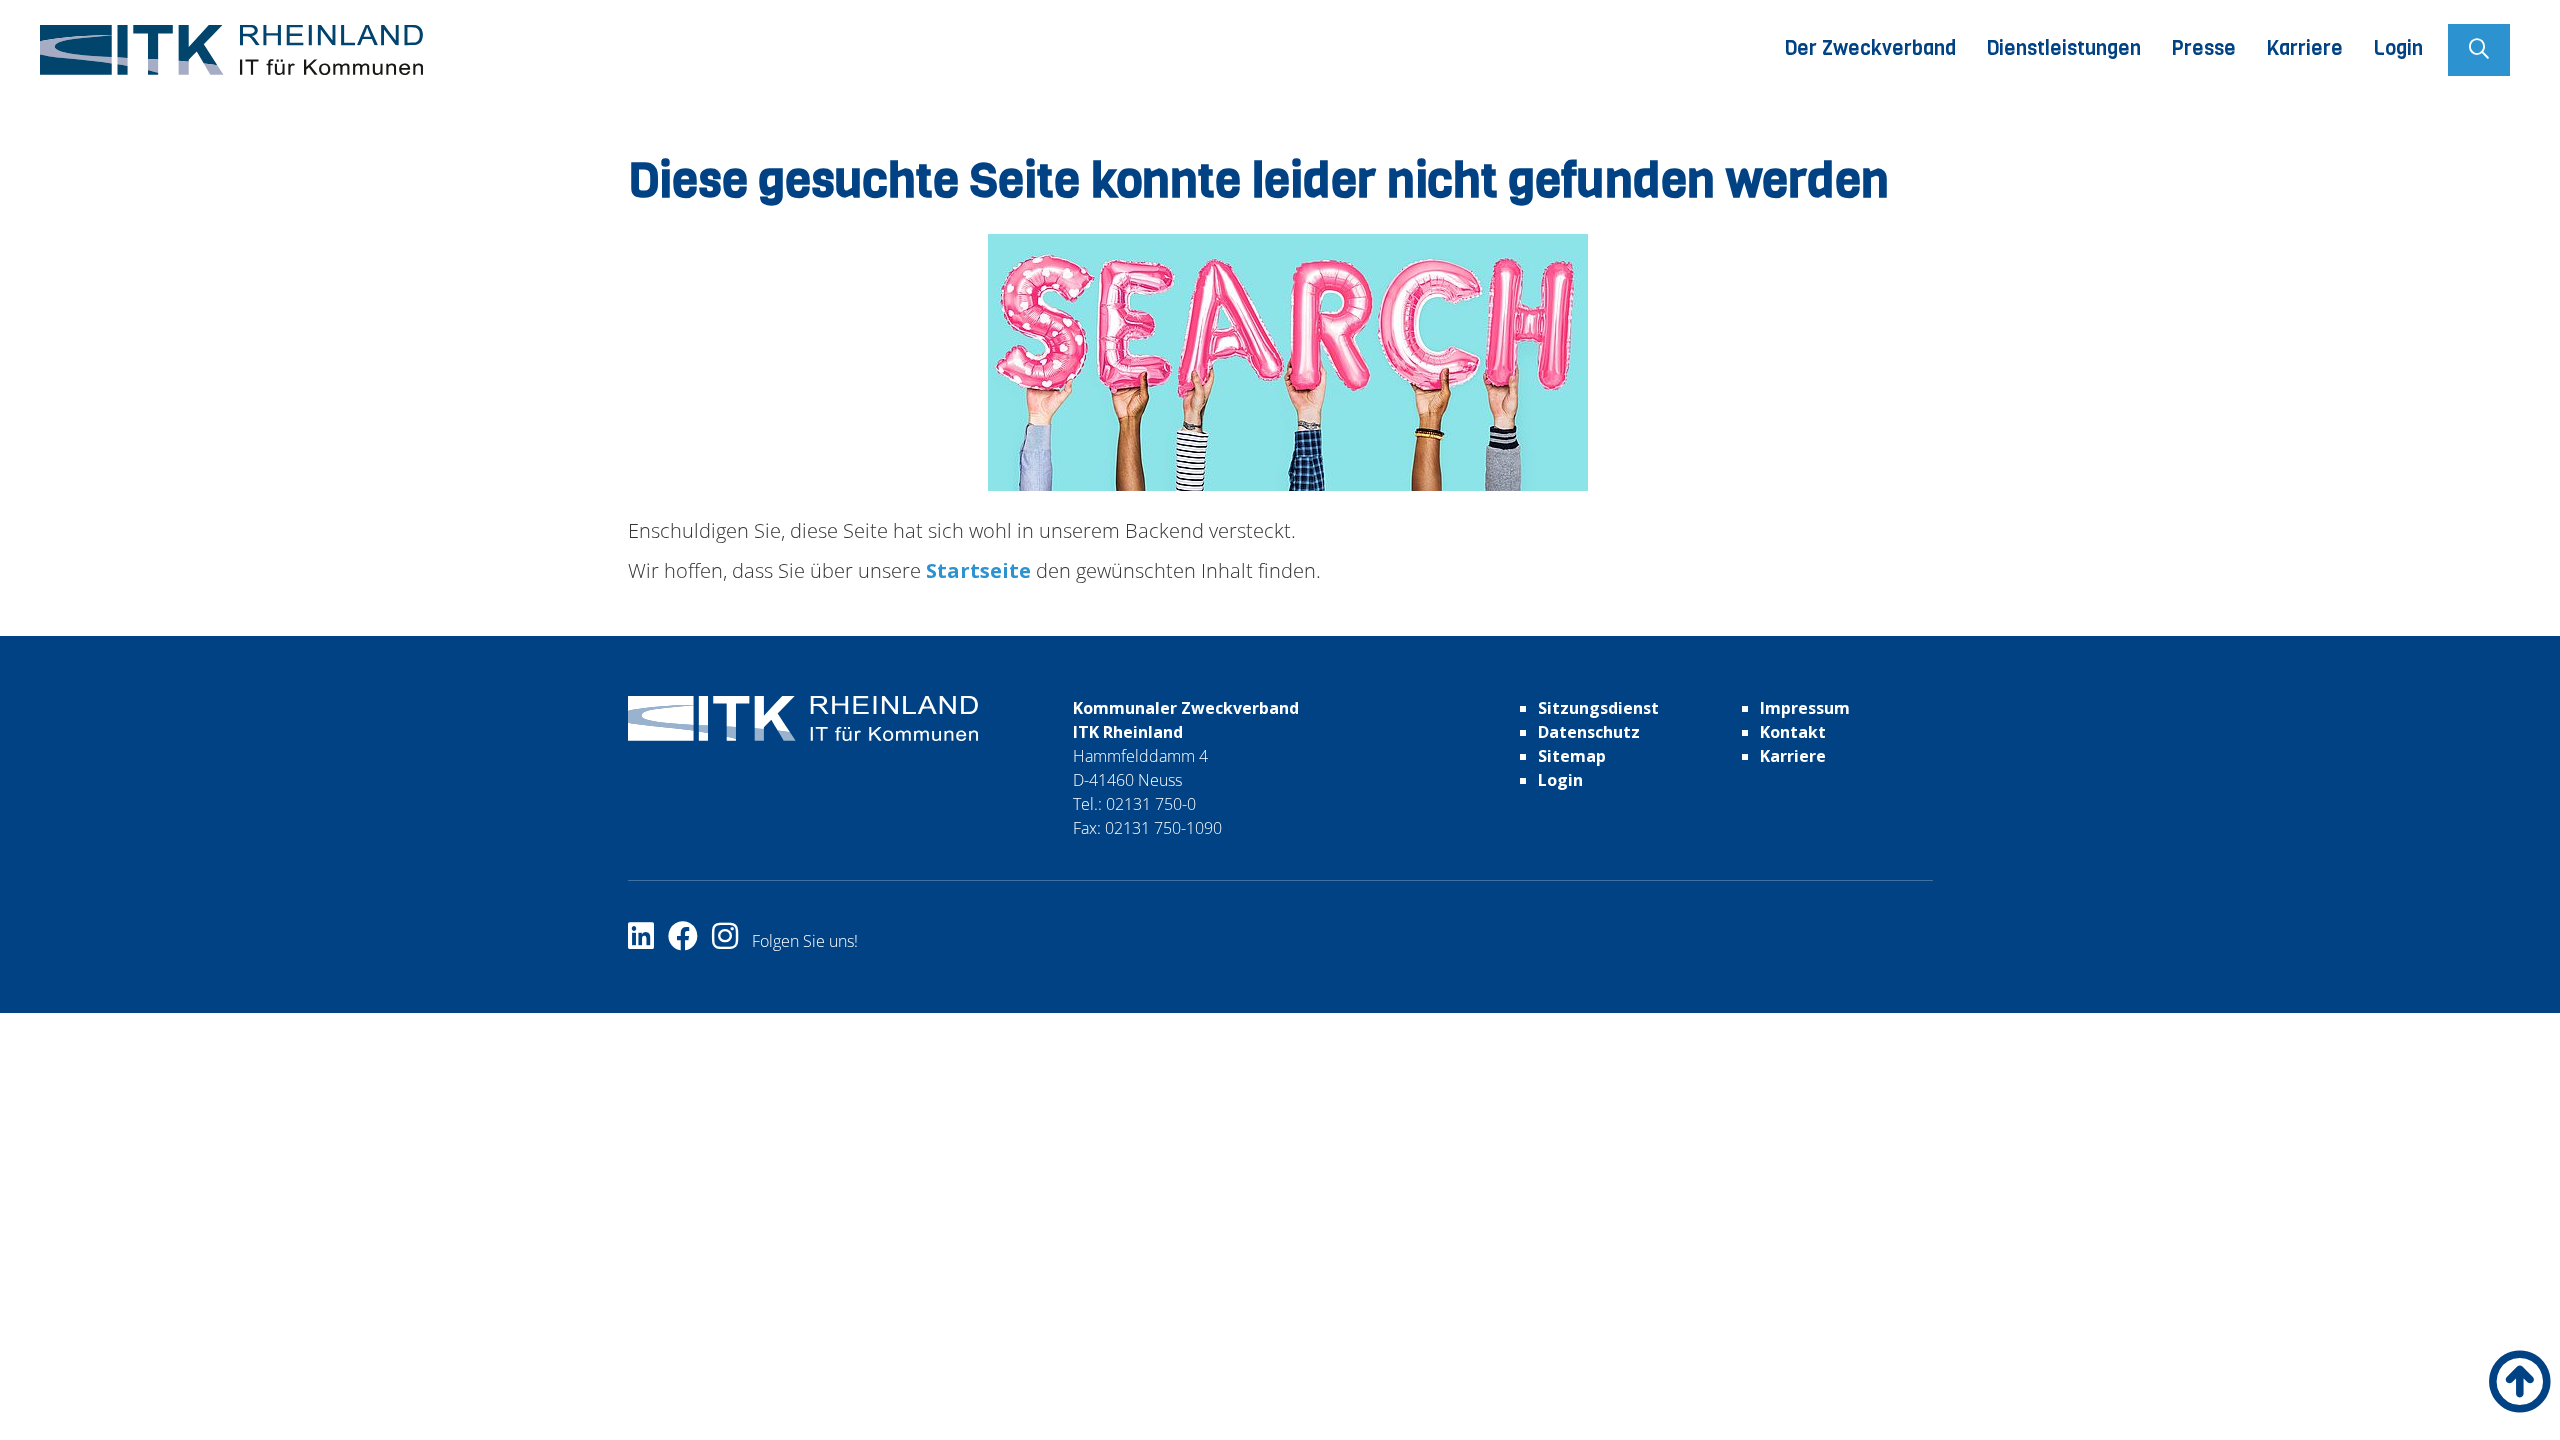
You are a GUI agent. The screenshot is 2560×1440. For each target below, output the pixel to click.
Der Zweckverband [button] (1870, 48)
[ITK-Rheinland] (231, 50)
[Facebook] (690, 941)
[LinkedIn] (648, 941)
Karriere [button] (2304, 48)
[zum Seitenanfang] (2519, 1381)
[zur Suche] (2479, 50)
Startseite (976, 570)
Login (2398, 48)
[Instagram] (732, 941)
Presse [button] (2203, 48)
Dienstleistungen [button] (2063, 48)
